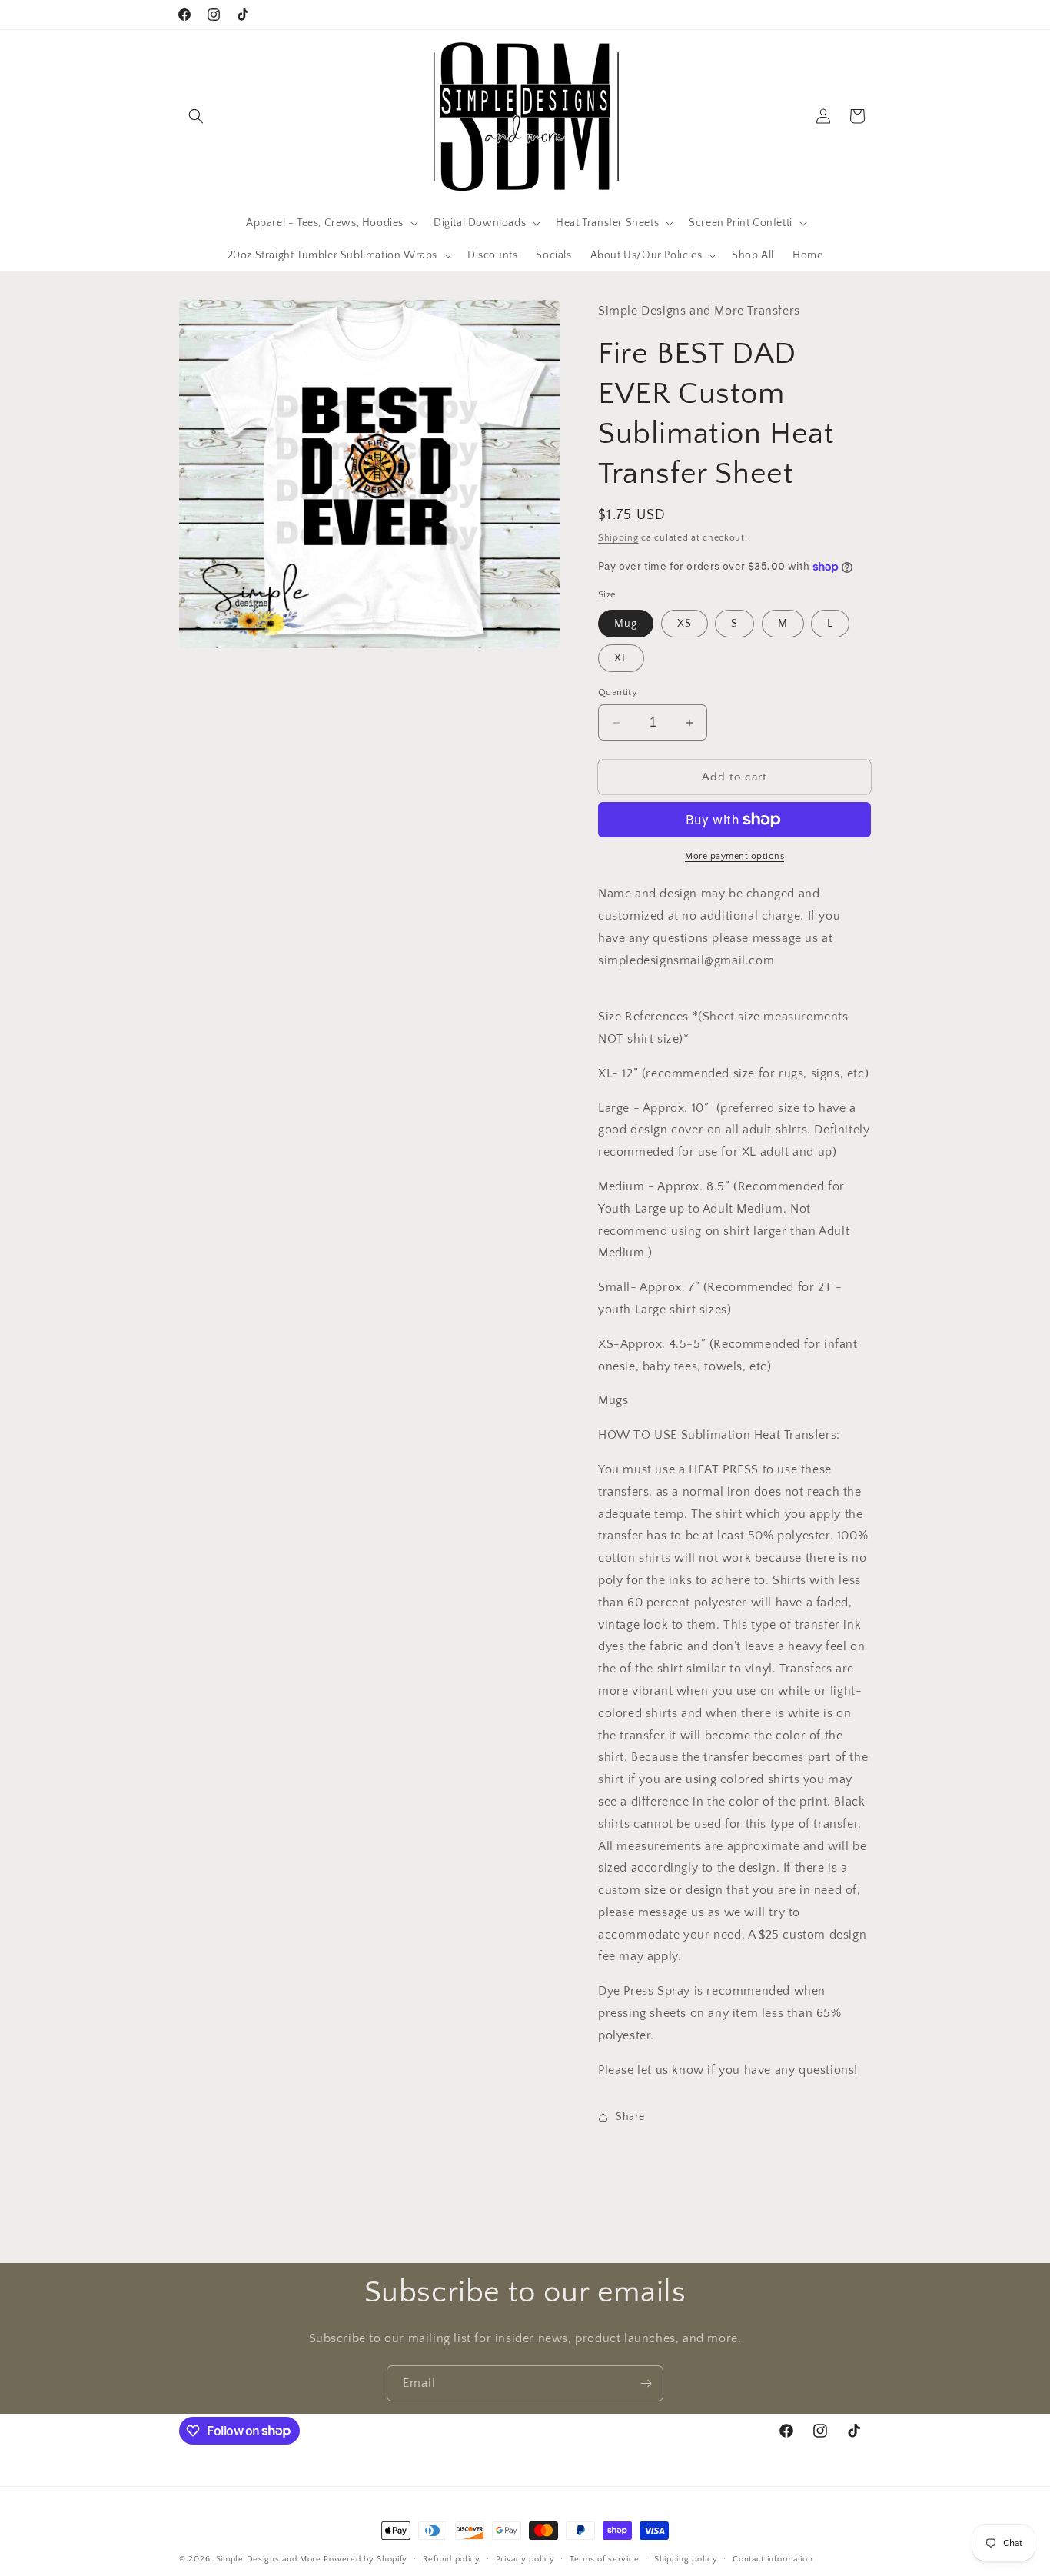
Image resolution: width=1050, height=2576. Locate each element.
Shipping (618, 538)
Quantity (618, 692)
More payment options (734, 856)
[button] (196, 116)
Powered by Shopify (366, 2559)
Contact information (773, 2558)
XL (621, 658)
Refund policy (452, 2558)
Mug (626, 624)
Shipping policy (686, 2558)
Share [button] (630, 2117)
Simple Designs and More (269, 2559)
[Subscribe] (646, 2383)
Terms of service (604, 2558)
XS (684, 624)
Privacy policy (525, 2558)
